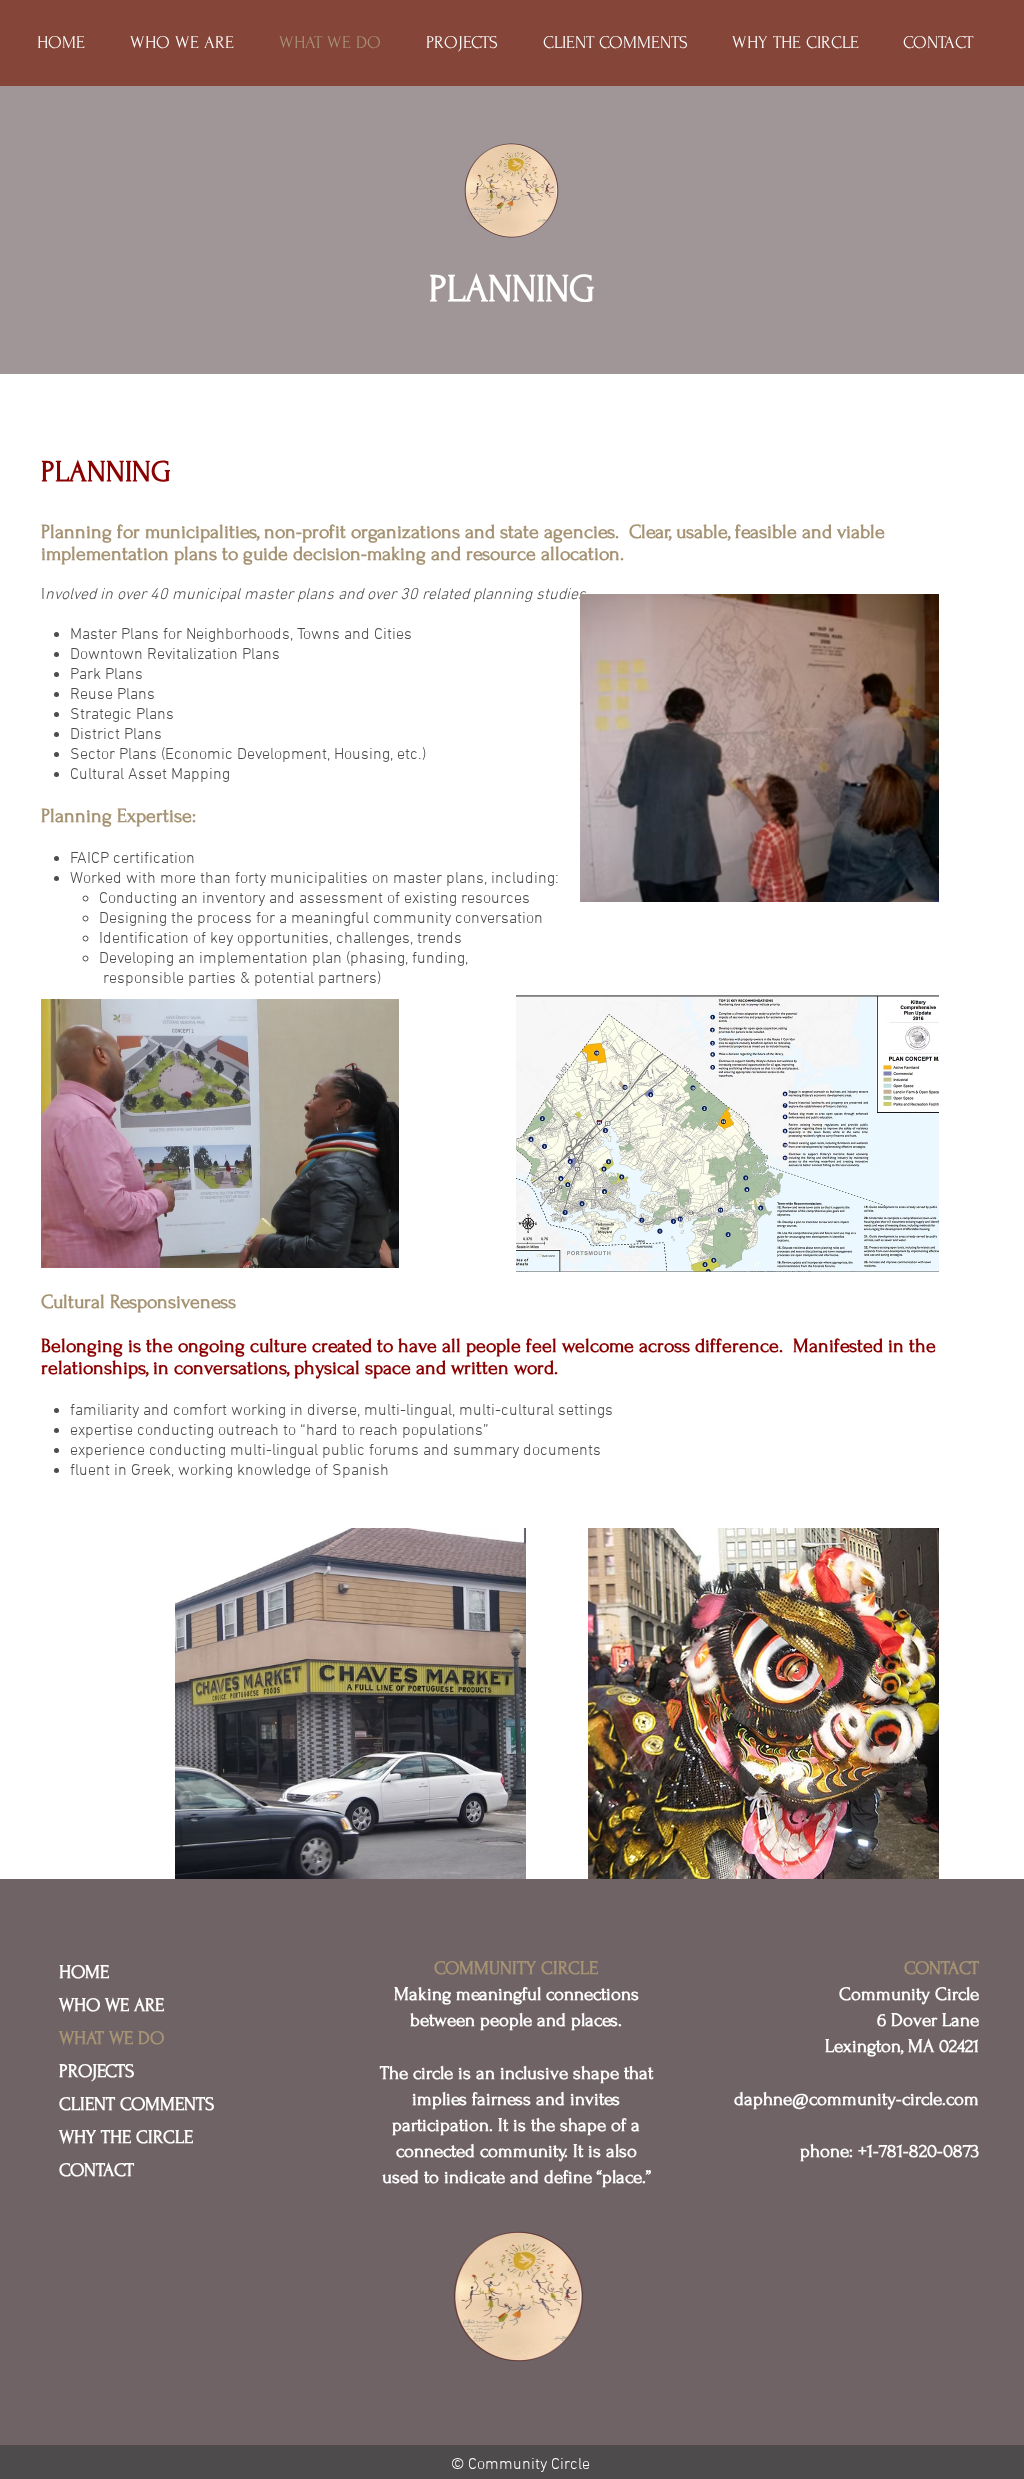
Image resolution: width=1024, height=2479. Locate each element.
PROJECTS (96, 2071)
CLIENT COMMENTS (136, 2104)
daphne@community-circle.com (856, 2099)
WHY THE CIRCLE (126, 2137)
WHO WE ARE (111, 2005)
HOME (84, 1972)
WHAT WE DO (111, 2038)
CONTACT (96, 2170)
